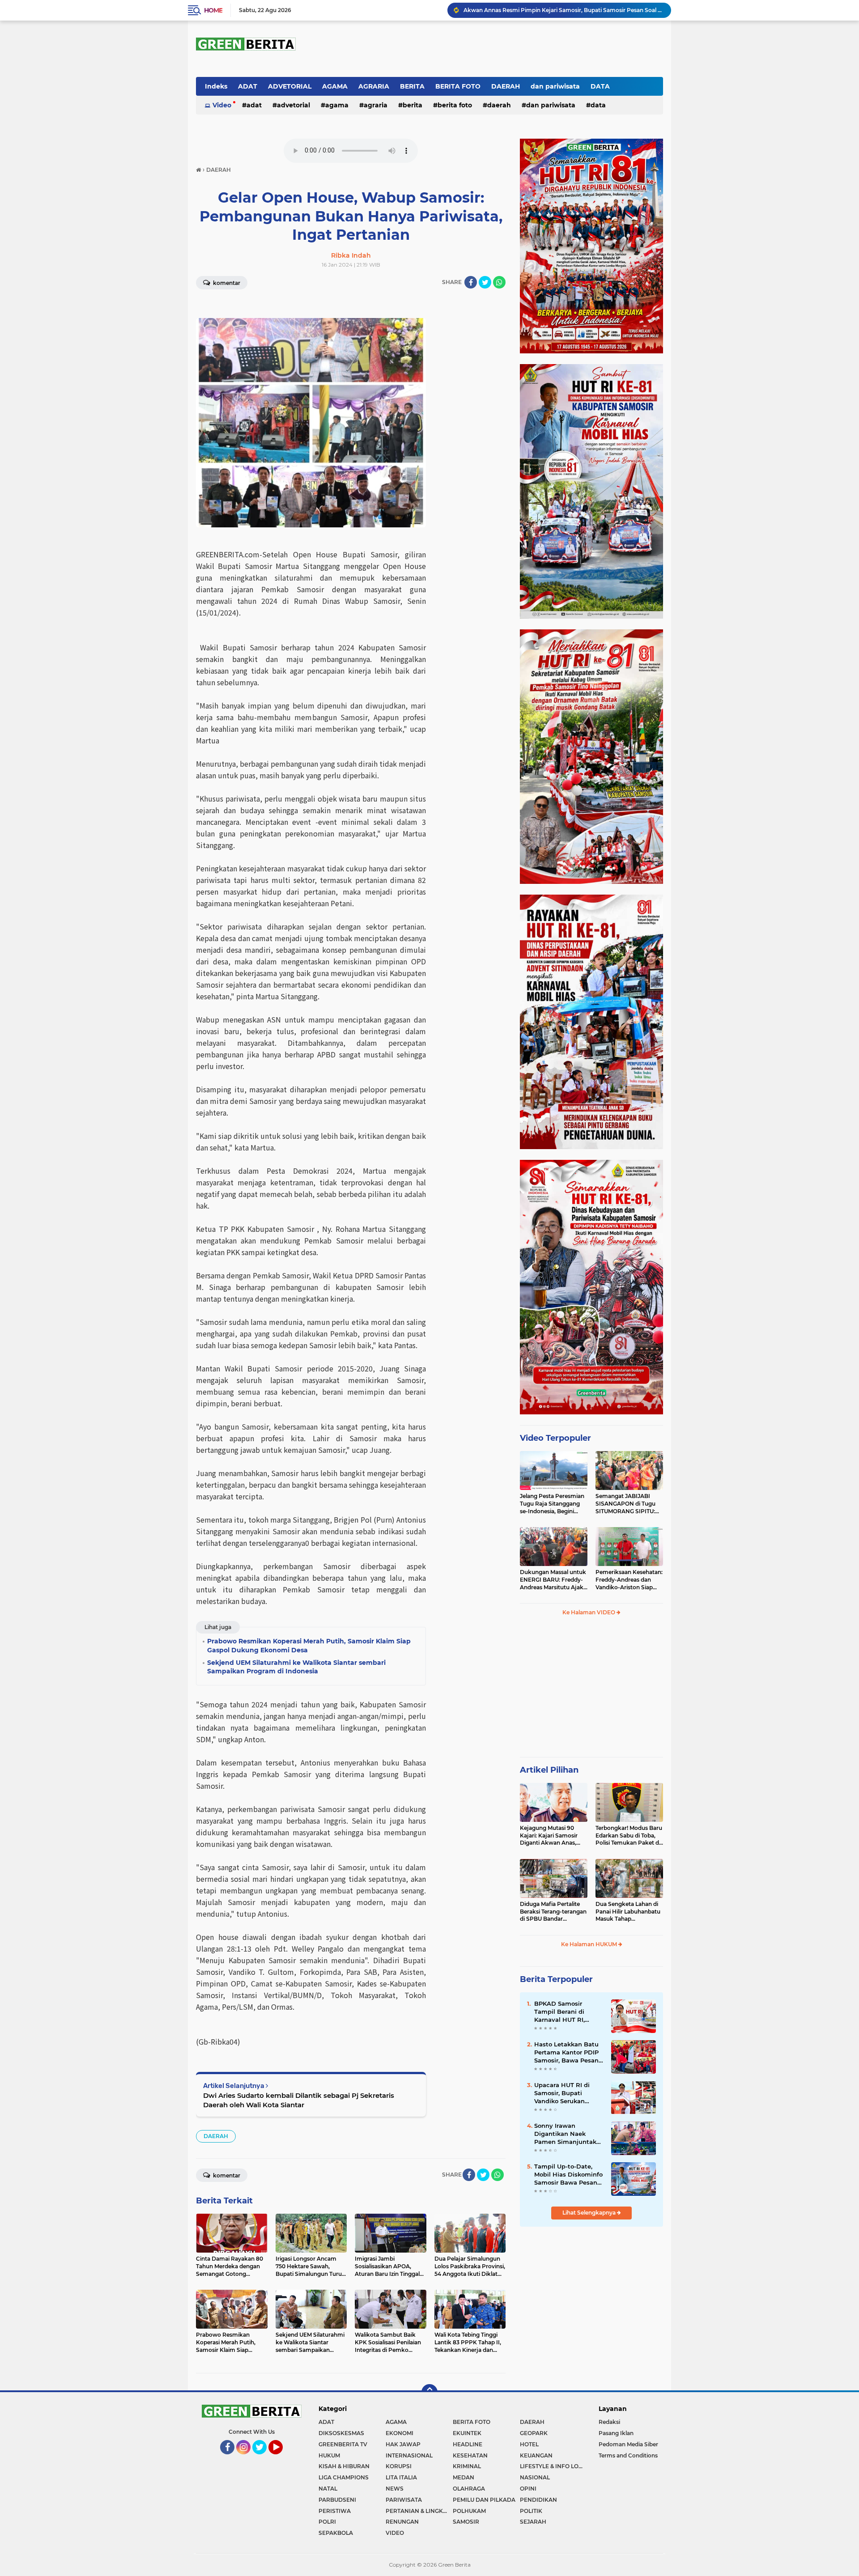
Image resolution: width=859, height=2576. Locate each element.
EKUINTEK (467, 2433)
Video (222, 105)
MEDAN (464, 2477)
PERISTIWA (335, 2511)
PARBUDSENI (337, 2500)
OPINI (528, 2489)
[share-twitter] (485, 282)
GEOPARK (534, 2433)
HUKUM (329, 2455)
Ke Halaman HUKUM (590, 1944)
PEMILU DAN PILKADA (484, 2500)
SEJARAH (533, 2522)
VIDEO (395, 2533)
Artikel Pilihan (549, 1770)
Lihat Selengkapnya (590, 2213)
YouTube (282, 2458)
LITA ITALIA (401, 2477)
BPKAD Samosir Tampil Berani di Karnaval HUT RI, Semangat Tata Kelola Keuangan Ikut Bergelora (568, 2012)
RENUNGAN (402, 2522)
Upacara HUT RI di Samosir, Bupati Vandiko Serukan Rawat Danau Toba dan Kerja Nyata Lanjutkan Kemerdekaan (563, 2093)
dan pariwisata (555, 86)
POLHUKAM (469, 2511)
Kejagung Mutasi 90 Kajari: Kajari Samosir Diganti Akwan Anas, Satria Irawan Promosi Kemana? (550, 1836)
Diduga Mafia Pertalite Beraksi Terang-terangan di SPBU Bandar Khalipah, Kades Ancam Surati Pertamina (553, 1912)
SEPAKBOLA (336, 2533)
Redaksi (609, 2422)
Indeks (216, 86)
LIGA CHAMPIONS (344, 2477)
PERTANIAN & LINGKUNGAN (419, 2511)
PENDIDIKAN (538, 2500)
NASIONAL (535, 2477)
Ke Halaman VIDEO (589, 1612)
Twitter (263, 2458)
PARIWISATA (404, 2500)
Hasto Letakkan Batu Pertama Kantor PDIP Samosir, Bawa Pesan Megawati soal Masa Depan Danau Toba (566, 2053)
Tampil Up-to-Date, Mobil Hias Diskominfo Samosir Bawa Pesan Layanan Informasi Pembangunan (568, 2175)
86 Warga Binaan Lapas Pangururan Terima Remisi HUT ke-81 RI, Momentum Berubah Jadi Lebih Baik (563, 10)
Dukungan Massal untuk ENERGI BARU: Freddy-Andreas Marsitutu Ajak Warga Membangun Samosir (553, 1580)
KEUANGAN (536, 2455)
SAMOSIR (466, 2522)
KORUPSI (399, 2466)
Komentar (226, 283)
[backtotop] (429, 2392)
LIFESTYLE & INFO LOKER (553, 2466)
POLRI (327, 2522)
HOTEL (529, 2444)
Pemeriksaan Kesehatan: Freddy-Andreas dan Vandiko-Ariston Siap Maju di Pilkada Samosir (629, 1580)
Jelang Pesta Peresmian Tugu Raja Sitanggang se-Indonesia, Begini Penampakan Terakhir (552, 1504)
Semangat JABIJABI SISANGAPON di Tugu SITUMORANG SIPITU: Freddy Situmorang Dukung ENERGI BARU (627, 1504)
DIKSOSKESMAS (341, 2433)
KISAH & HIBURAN (344, 2466)
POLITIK (531, 2511)
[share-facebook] (471, 282)
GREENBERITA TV (343, 2444)
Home (213, 10)
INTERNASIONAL (409, 2455)
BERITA (412, 86)
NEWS (395, 2489)
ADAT (248, 86)
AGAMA (335, 86)
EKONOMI (400, 2433)
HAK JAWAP (403, 2444)
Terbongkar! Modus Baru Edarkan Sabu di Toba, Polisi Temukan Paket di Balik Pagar (629, 1836)
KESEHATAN (470, 2455)
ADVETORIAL (290, 86)
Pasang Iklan (616, 2433)
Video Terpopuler (555, 1438)
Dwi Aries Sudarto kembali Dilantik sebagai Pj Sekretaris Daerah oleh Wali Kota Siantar (299, 2100)
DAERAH (506, 86)
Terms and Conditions (628, 2455)
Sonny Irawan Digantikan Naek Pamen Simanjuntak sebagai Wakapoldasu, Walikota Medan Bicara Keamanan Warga (568, 2134)
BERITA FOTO (458, 86)
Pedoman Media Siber (628, 2444)
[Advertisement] (591, 1690)
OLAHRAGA (469, 2489)
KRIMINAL (467, 2466)
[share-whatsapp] (499, 282)
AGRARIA (374, 86)
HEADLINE (468, 2444)
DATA (600, 86)
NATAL (328, 2489)
